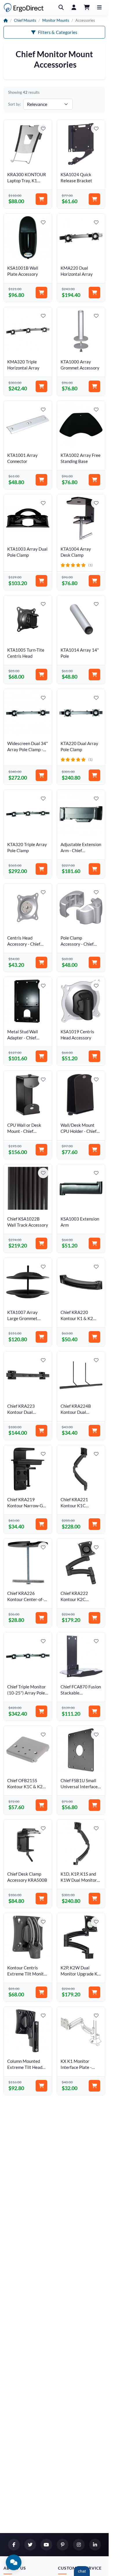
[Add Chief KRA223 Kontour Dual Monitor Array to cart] (41, 1431)
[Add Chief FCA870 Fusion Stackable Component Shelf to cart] (94, 1711)
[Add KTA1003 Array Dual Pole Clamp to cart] (41, 581)
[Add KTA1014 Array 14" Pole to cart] (94, 675)
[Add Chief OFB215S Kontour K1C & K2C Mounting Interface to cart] (41, 1805)
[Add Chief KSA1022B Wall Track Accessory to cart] (41, 1243)
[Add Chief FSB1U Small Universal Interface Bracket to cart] (94, 1805)
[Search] (61, 8)
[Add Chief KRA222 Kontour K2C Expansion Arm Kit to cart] (94, 1618)
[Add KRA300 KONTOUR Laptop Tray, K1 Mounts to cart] (41, 199)
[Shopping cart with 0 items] (87, 8)
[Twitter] (30, 2545)
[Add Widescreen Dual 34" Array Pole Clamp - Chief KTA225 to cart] (41, 775)
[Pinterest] (63, 2545)
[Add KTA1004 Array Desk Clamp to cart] (94, 581)
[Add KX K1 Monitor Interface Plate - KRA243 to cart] (94, 2086)
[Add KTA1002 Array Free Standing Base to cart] (94, 480)
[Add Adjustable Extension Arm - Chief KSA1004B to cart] (94, 869)
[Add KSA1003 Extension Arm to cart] (94, 1243)
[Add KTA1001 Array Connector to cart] (41, 480)
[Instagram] (79, 2545)
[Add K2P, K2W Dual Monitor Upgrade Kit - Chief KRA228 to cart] (94, 1992)
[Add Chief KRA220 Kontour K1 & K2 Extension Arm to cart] (94, 1337)
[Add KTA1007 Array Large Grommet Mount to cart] (41, 1337)
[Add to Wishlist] (43, 129)
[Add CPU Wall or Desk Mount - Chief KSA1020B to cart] (41, 1150)
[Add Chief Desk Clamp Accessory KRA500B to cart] (41, 1899)
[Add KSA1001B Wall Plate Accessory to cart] (41, 293)
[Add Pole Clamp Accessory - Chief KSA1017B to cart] (94, 962)
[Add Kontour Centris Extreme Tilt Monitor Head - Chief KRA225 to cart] (41, 1992)
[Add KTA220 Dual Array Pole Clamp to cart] (94, 775)
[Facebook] (14, 2545)
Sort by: (14, 104)
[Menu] (99, 8)
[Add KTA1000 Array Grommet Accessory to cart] (94, 386)
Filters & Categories (58, 32)
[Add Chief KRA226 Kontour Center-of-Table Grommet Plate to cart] (41, 1618)
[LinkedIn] (95, 2545)
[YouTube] (46, 2545)
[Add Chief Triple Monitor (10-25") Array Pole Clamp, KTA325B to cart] (41, 1711)
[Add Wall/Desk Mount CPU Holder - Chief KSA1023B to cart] (94, 1150)
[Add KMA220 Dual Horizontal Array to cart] (94, 293)
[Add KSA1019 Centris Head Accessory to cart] (94, 1056)
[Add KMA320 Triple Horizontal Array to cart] (41, 386)
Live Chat (82, 2571)
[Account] (74, 8)
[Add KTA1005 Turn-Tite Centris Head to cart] (41, 675)
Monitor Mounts (56, 20)
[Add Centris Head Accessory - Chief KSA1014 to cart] (41, 962)
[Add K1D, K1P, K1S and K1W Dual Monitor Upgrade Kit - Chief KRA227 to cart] (94, 1899)
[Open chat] (14, 2562)
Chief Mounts (25, 20)
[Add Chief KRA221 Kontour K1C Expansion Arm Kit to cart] (94, 1524)
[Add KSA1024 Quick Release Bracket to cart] (94, 199)
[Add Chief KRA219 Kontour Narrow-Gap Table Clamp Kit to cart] (41, 1524)
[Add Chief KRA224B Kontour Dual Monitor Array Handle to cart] (94, 1431)
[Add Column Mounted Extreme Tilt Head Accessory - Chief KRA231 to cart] (41, 2086)
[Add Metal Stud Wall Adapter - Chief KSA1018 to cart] (41, 1056)
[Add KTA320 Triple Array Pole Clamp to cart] (41, 869)
